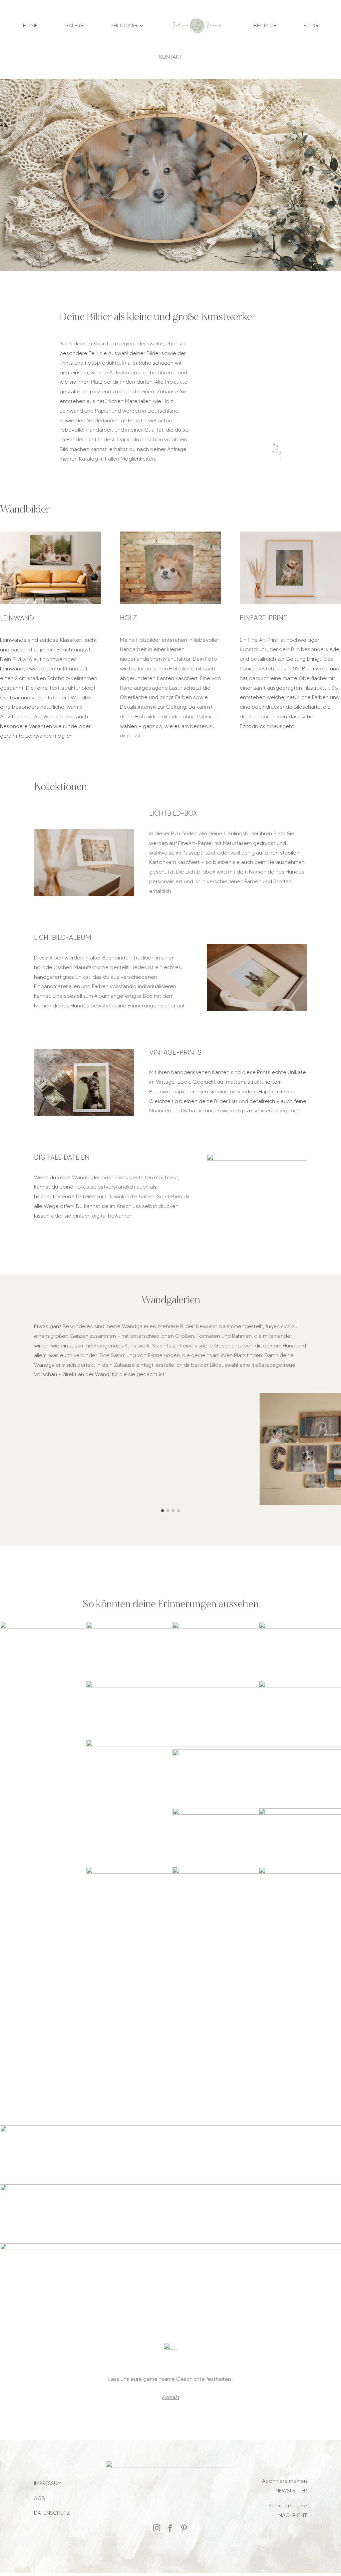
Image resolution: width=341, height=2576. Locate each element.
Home (30, 25)
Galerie (74, 25)
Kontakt (170, 57)
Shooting (124, 25)
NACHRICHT (293, 2515)
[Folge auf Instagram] (157, 2528)
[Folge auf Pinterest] (184, 2528)
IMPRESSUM (48, 2483)
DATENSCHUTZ (52, 2513)
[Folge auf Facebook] (170, 2528)
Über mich (264, 25)
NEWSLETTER (291, 2491)
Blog (311, 25)
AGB (39, 2498)
